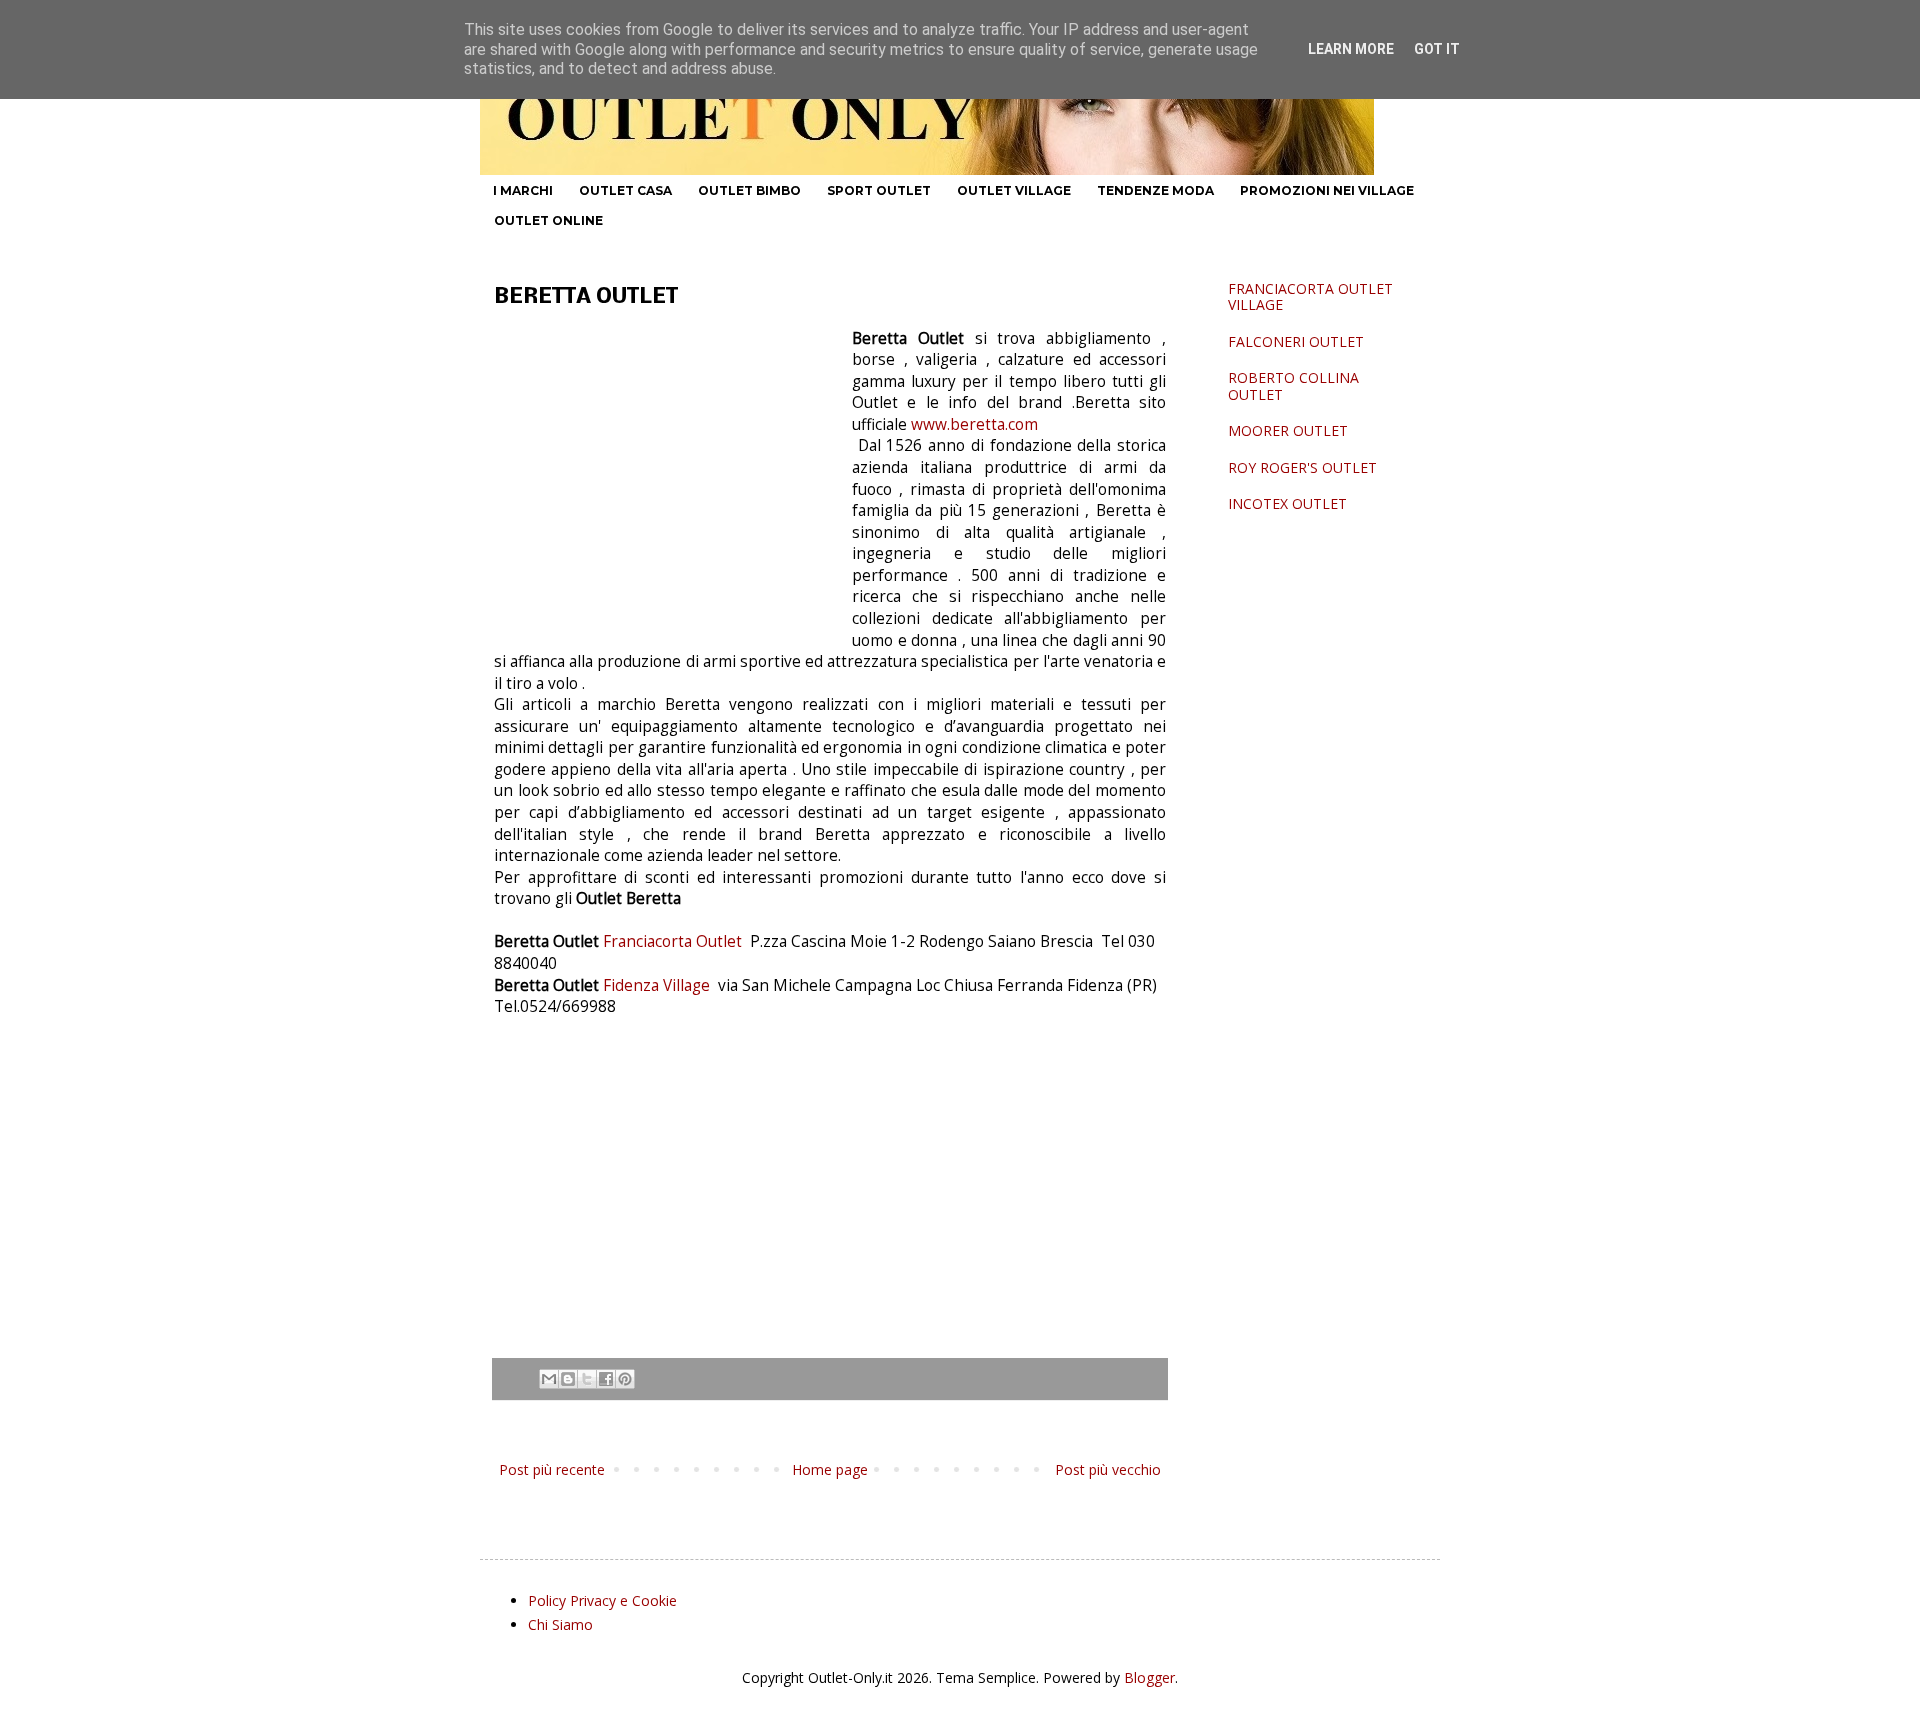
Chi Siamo (560, 1624)
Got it (1437, 49)
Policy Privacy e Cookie (602, 1600)
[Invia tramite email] (549, 1379)
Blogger (1149, 1677)
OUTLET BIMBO (749, 190)
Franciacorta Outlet (674, 941)
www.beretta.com (972, 424)
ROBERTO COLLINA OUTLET (1293, 386)
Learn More (1351, 49)
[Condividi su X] (587, 1379)
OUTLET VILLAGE (1014, 190)
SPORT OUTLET (879, 190)
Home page (830, 1469)
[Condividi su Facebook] (606, 1379)
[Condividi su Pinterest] (625, 1379)
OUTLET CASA (625, 190)
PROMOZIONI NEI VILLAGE (1327, 190)
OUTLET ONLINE (548, 220)
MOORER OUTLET (1288, 430)
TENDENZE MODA (1155, 190)
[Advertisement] (664, 478)
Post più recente (552, 1469)
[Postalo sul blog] (568, 1379)
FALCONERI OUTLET (1296, 341)
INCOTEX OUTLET (1287, 503)
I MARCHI (523, 190)
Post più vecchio (1108, 1469)
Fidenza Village (658, 985)
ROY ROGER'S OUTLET (1302, 467)
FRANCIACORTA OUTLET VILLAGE (1310, 297)
